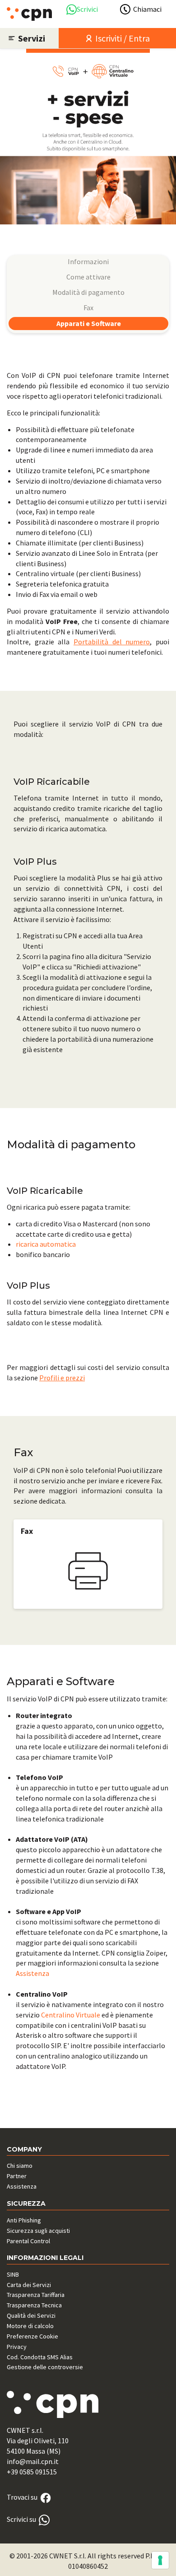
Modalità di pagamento (88, 292)
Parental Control (28, 2241)
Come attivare (88, 277)
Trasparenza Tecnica (34, 2305)
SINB (13, 2274)
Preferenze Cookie (32, 2336)
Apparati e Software (89, 323)
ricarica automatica (46, 1244)
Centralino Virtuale (71, 2015)
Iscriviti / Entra (122, 38)
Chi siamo (20, 2166)
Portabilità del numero (112, 642)
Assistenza (32, 1973)
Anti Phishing (24, 2220)
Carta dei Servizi (29, 2285)
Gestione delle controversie (45, 2367)
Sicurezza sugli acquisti (38, 2231)
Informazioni (88, 261)
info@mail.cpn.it (33, 2461)
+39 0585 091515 (32, 2472)
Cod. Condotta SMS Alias (40, 2357)
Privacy (17, 2347)
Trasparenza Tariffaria (36, 2295)
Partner (17, 2176)
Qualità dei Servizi (31, 2315)
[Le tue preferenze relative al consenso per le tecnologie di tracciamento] (160, 2560)
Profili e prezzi (62, 1378)
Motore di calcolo (30, 2326)
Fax (88, 307)
